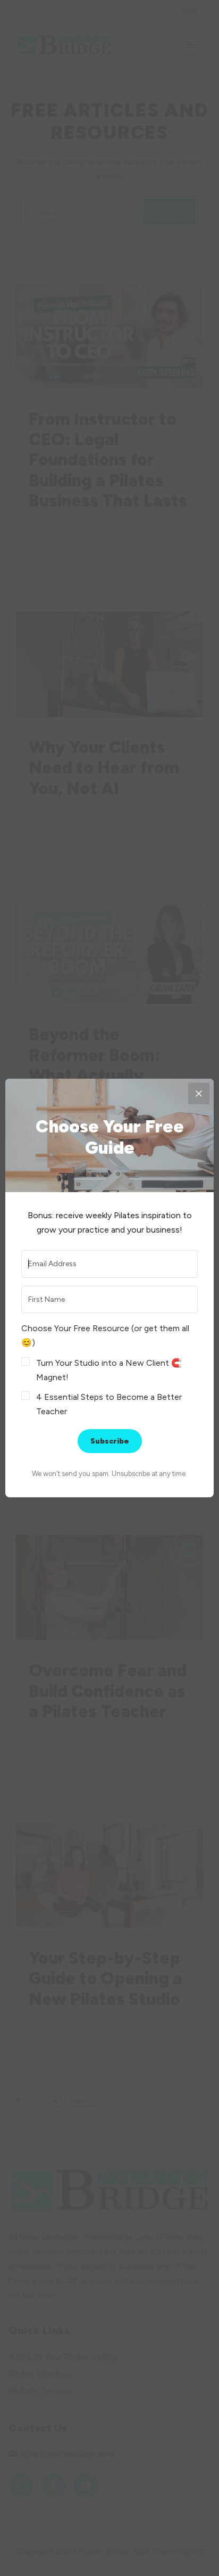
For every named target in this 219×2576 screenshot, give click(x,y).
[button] (109, 1370)
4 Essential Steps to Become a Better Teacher (109, 1404)
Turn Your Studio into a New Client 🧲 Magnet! (109, 1370)
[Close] (199, 1094)
